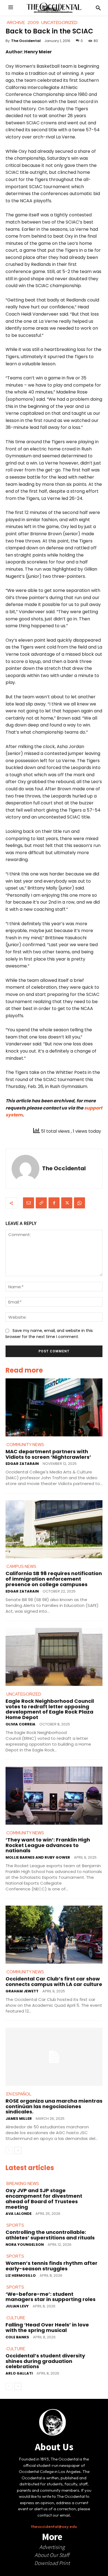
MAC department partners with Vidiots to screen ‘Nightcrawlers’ (48, 1454)
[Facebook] (54, 1203)
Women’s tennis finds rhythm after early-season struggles (52, 2266)
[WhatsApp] (79, 1203)
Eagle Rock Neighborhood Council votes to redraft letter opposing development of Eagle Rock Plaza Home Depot (50, 1709)
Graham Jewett (22, 1991)
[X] (67, 1203)
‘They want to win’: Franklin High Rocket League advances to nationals (48, 1845)
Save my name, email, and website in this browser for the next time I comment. (49, 1334)
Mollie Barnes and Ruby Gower (38, 1857)
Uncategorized (24, 1694)
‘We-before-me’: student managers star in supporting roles (51, 2297)
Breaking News (23, 2184)
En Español (19, 2094)
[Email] (29, 1203)
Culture (16, 2318)
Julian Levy (17, 2306)
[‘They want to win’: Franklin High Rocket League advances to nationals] (54, 1796)
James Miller (19, 2119)
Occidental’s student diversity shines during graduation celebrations (45, 2361)
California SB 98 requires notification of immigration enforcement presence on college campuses (54, 1579)
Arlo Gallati (19, 2373)
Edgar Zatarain (22, 1464)
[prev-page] (9, 2150)
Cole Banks (17, 2337)
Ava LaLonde (19, 2214)
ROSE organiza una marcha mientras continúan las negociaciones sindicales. (54, 2106)
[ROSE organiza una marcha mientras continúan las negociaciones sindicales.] (54, 2057)
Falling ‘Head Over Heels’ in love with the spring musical (47, 2327)
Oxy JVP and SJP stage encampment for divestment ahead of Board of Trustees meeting (44, 2199)
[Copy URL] (41, 1203)
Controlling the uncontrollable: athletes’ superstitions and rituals (50, 2235)
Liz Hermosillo (21, 2275)
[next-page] (18, 2150)
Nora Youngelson (25, 2245)
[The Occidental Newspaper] (54, 8)
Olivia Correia (20, 1724)
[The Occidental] (25, 1169)
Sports (15, 2225)
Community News (25, 1445)
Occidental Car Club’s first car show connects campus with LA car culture (54, 1981)
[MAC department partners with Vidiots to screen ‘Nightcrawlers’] (54, 1407)
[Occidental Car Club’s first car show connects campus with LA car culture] (54, 1935)
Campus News (21, 1567)
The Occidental (26, 41)
